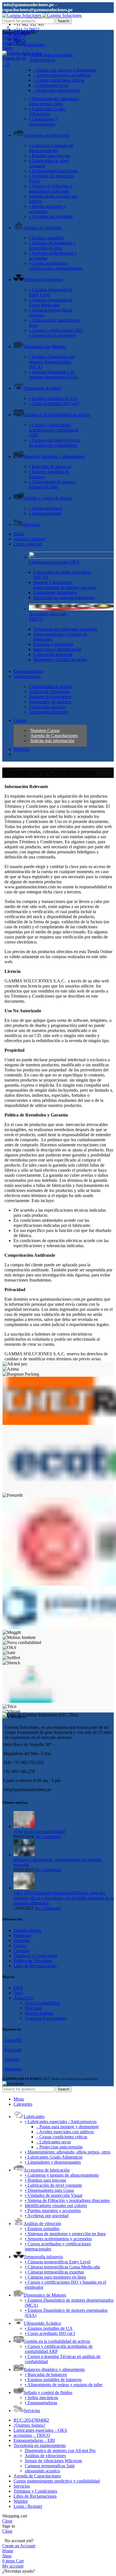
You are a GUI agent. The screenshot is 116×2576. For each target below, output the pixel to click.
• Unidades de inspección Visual (53, 2195)
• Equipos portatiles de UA (53, 398)
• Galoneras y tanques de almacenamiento (51, 148)
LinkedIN (13, 2040)
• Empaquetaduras (45, 513)
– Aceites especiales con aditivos (62, 75)
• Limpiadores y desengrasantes (43, 122)
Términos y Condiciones (35, 1956)
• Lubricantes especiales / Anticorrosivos (51, 57)
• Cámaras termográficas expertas (54, 2272)
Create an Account (19, 2546)
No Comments (48, 1837)
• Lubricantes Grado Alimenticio (47, 111)
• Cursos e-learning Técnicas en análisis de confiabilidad (54, 443)
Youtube (12, 2059)
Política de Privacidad (33, 1961)
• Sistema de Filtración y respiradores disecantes (51, 189)
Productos (22, 1935)
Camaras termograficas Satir (50, 2466)
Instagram (13, 2069)
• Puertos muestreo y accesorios (53, 2211)
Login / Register (28, 2506)
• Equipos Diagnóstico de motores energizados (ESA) (53, 374)
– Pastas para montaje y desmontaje (65, 70)
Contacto (22, 1951)
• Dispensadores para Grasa (53, 171)
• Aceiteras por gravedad (51, 216)
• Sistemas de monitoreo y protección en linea (52, 245)
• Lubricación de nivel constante (53, 2185)
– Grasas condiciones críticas (59, 80)
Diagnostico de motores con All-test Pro (60, 2451)
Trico (18, 1993)
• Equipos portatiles (46, 238)
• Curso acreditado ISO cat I (54, 403)
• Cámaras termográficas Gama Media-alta (51, 302)
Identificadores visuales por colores (56, 2205)
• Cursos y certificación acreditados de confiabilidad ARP (54, 430)
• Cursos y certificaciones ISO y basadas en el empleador (56, 333)
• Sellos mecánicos (46, 508)
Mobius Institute (39, 2013)
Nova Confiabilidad (42, 2003)
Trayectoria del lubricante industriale (65, 629)
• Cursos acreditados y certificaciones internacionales (55, 266)
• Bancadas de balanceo (50, 467)
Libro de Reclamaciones (35, 1966)
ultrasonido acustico (42, 2471)
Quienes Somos (27, 1930)
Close (7, 2521)
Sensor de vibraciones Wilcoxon (53, 2461)
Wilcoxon (33, 2008)
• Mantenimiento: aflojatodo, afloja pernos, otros (54, 101)
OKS (18, 1988)
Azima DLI (24, 1998)
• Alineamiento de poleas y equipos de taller (53, 484)
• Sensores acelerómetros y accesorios (58, 2239)
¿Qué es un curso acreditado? (40, 1831)
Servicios (22, 1940)
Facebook (13, 2050)
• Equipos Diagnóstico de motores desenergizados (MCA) (52, 362)
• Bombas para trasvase (50, 156)
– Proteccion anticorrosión (56, 90)
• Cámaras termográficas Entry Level (58, 2262)
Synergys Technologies (45, 2018)
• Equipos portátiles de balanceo (53, 2380)
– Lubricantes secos (51, 85)
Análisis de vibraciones (45, 2456)
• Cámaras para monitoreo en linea (55, 2277)
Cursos (20, 1946)
